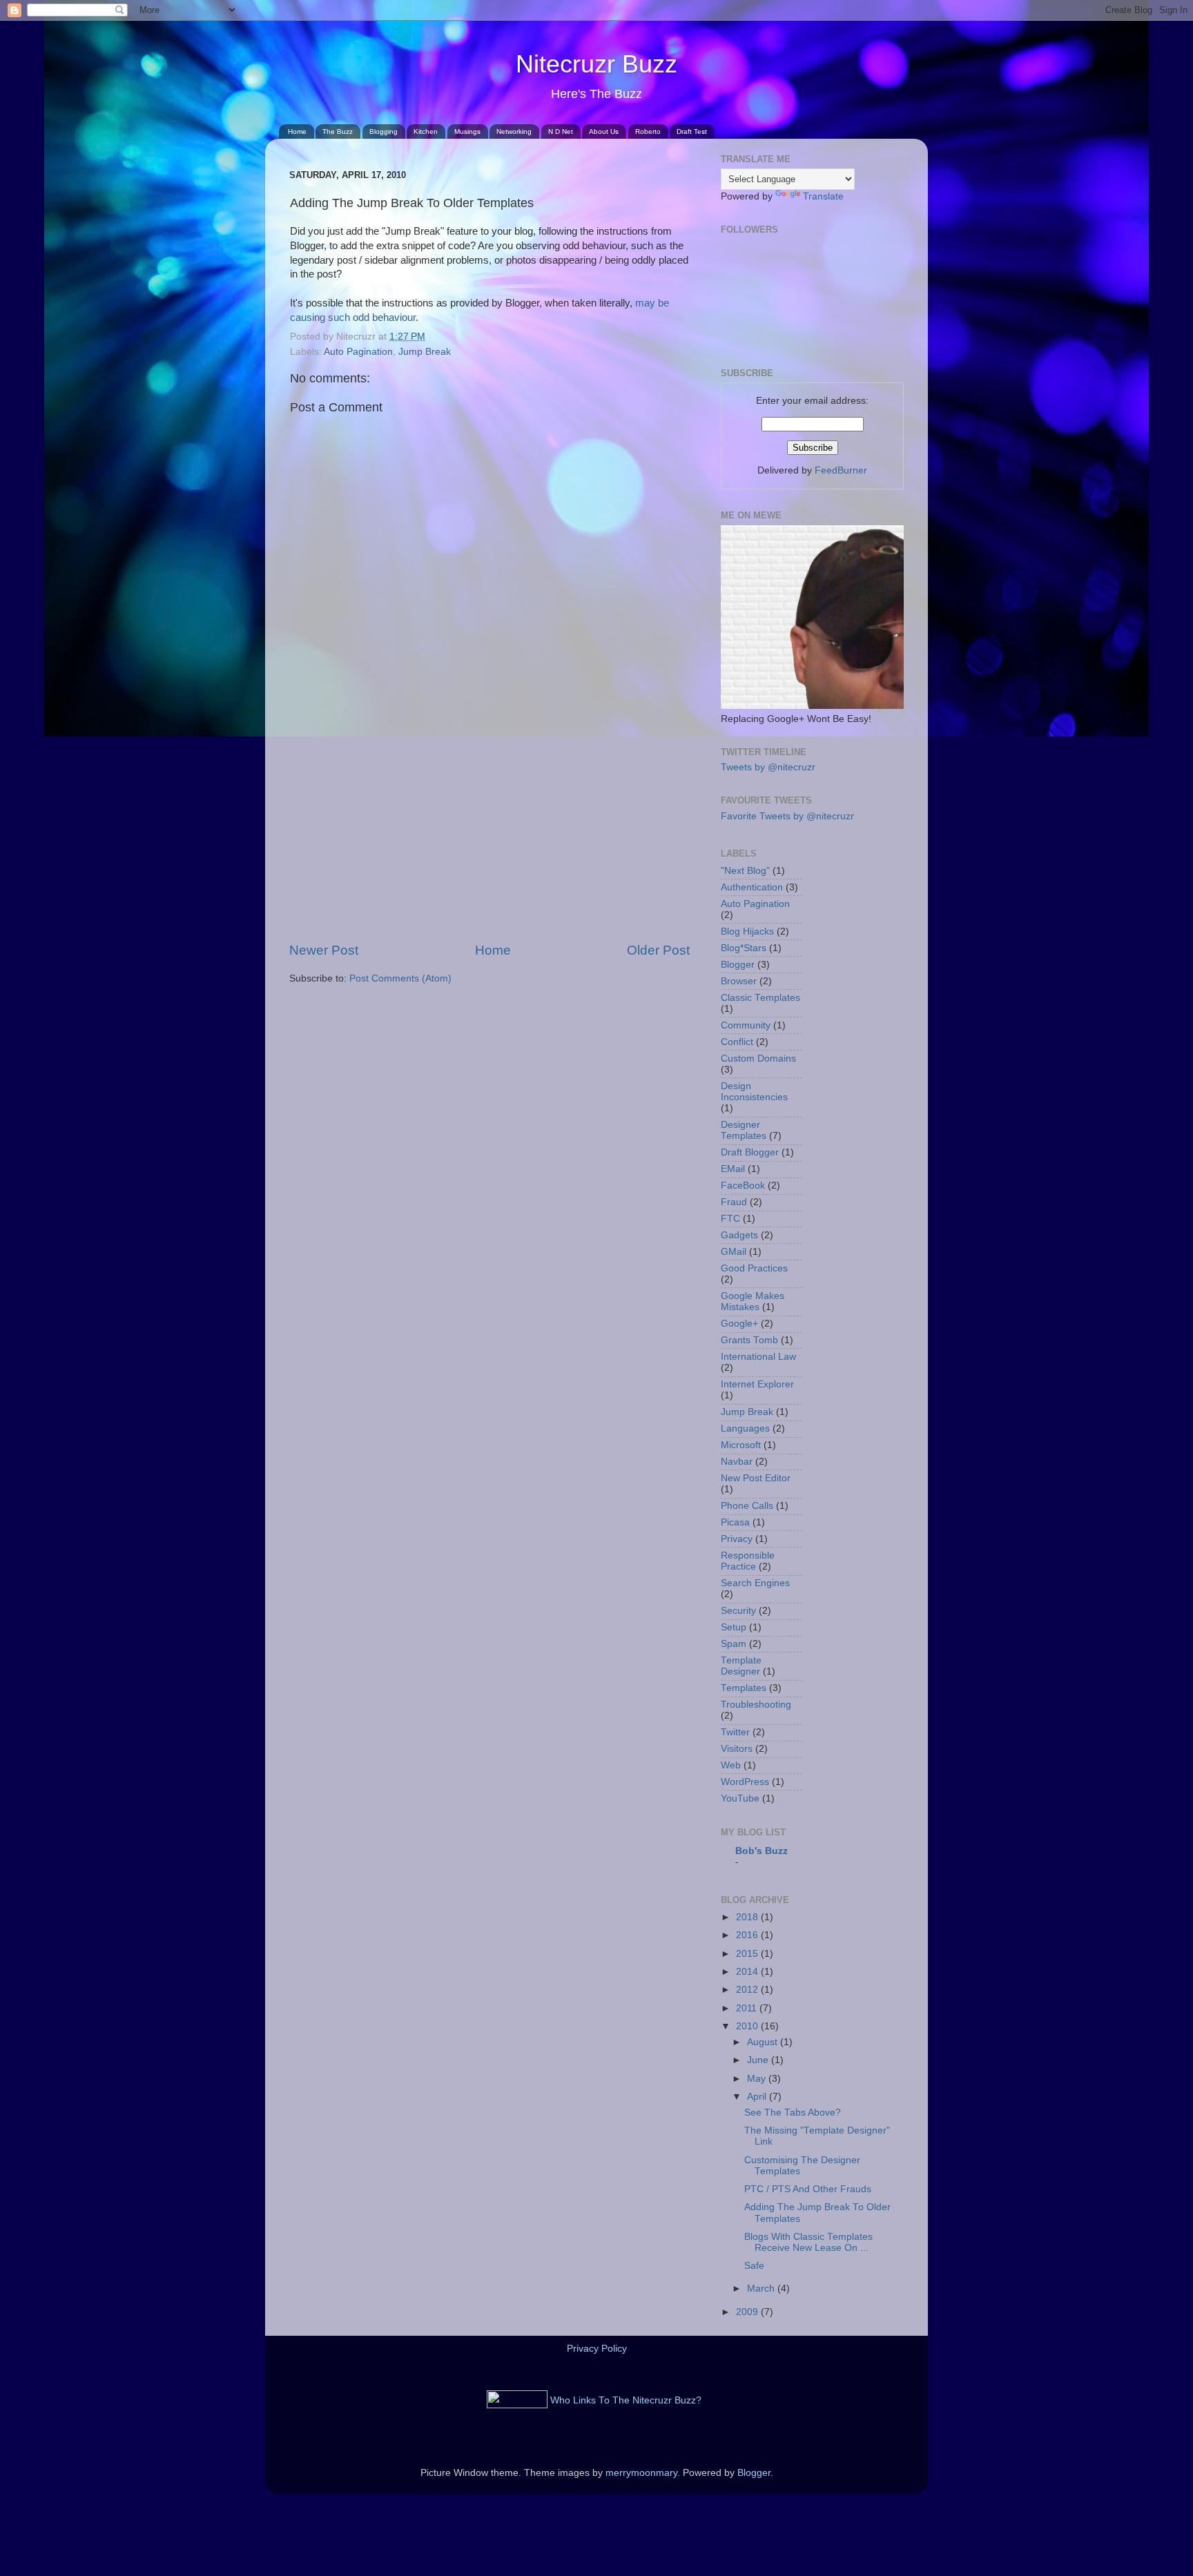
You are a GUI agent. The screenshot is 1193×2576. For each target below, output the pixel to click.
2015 (748, 1954)
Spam (734, 1644)
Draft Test (692, 131)
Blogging (384, 131)
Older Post (658, 950)
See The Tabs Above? (793, 2112)
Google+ (739, 1324)
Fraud (734, 1202)
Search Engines (755, 1583)
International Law (758, 1357)
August (764, 2042)
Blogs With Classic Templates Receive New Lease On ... (808, 2242)
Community (746, 1025)
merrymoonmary (641, 2473)
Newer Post (324, 950)
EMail (733, 1169)
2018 (748, 1917)
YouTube (740, 1798)
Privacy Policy (597, 2349)
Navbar (737, 1462)
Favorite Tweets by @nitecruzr (787, 816)
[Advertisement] (489, 837)
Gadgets (739, 1235)
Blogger (738, 965)
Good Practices (754, 1268)
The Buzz (338, 131)
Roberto (648, 131)
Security (738, 1611)
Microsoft (741, 1445)
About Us (604, 131)
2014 (748, 1972)
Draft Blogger (750, 1152)
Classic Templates (760, 998)
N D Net (561, 131)
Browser (739, 981)
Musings (467, 131)
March (762, 2289)
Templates (744, 1688)
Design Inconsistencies (754, 1092)
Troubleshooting (756, 1705)
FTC (730, 1219)
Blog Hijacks (747, 931)
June (759, 2060)
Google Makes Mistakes (753, 1301)
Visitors (737, 1749)
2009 (748, 2312)
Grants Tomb (749, 1340)
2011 (748, 2008)
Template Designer (741, 1666)
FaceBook (743, 1185)
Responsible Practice (748, 1561)
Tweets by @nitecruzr (768, 767)
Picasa (735, 1522)
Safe (754, 2266)
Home (297, 131)
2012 (748, 1990)
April (758, 2097)
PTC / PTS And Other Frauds (808, 2189)
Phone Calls (747, 1506)
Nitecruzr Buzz (596, 64)
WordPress (745, 1782)
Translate (823, 196)
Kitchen (426, 131)
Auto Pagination (358, 352)
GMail (734, 1252)
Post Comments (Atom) (400, 978)
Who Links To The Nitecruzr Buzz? (626, 2400)
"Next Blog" (745, 871)
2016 (748, 1935)
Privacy (737, 1539)
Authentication (752, 887)
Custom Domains (758, 1058)
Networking (514, 131)
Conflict (737, 1042)
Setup (734, 1627)
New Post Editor (756, 1478)
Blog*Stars (744, 948)
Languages (745, 1428)
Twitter (735, 1732)
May (758, 2079)
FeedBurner (841, 470)
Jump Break (425, 352)
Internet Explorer (757, 1384)
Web (731, 1765)
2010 (748, 2026)
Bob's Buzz (762, 1851)
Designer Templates (744, 1130)
